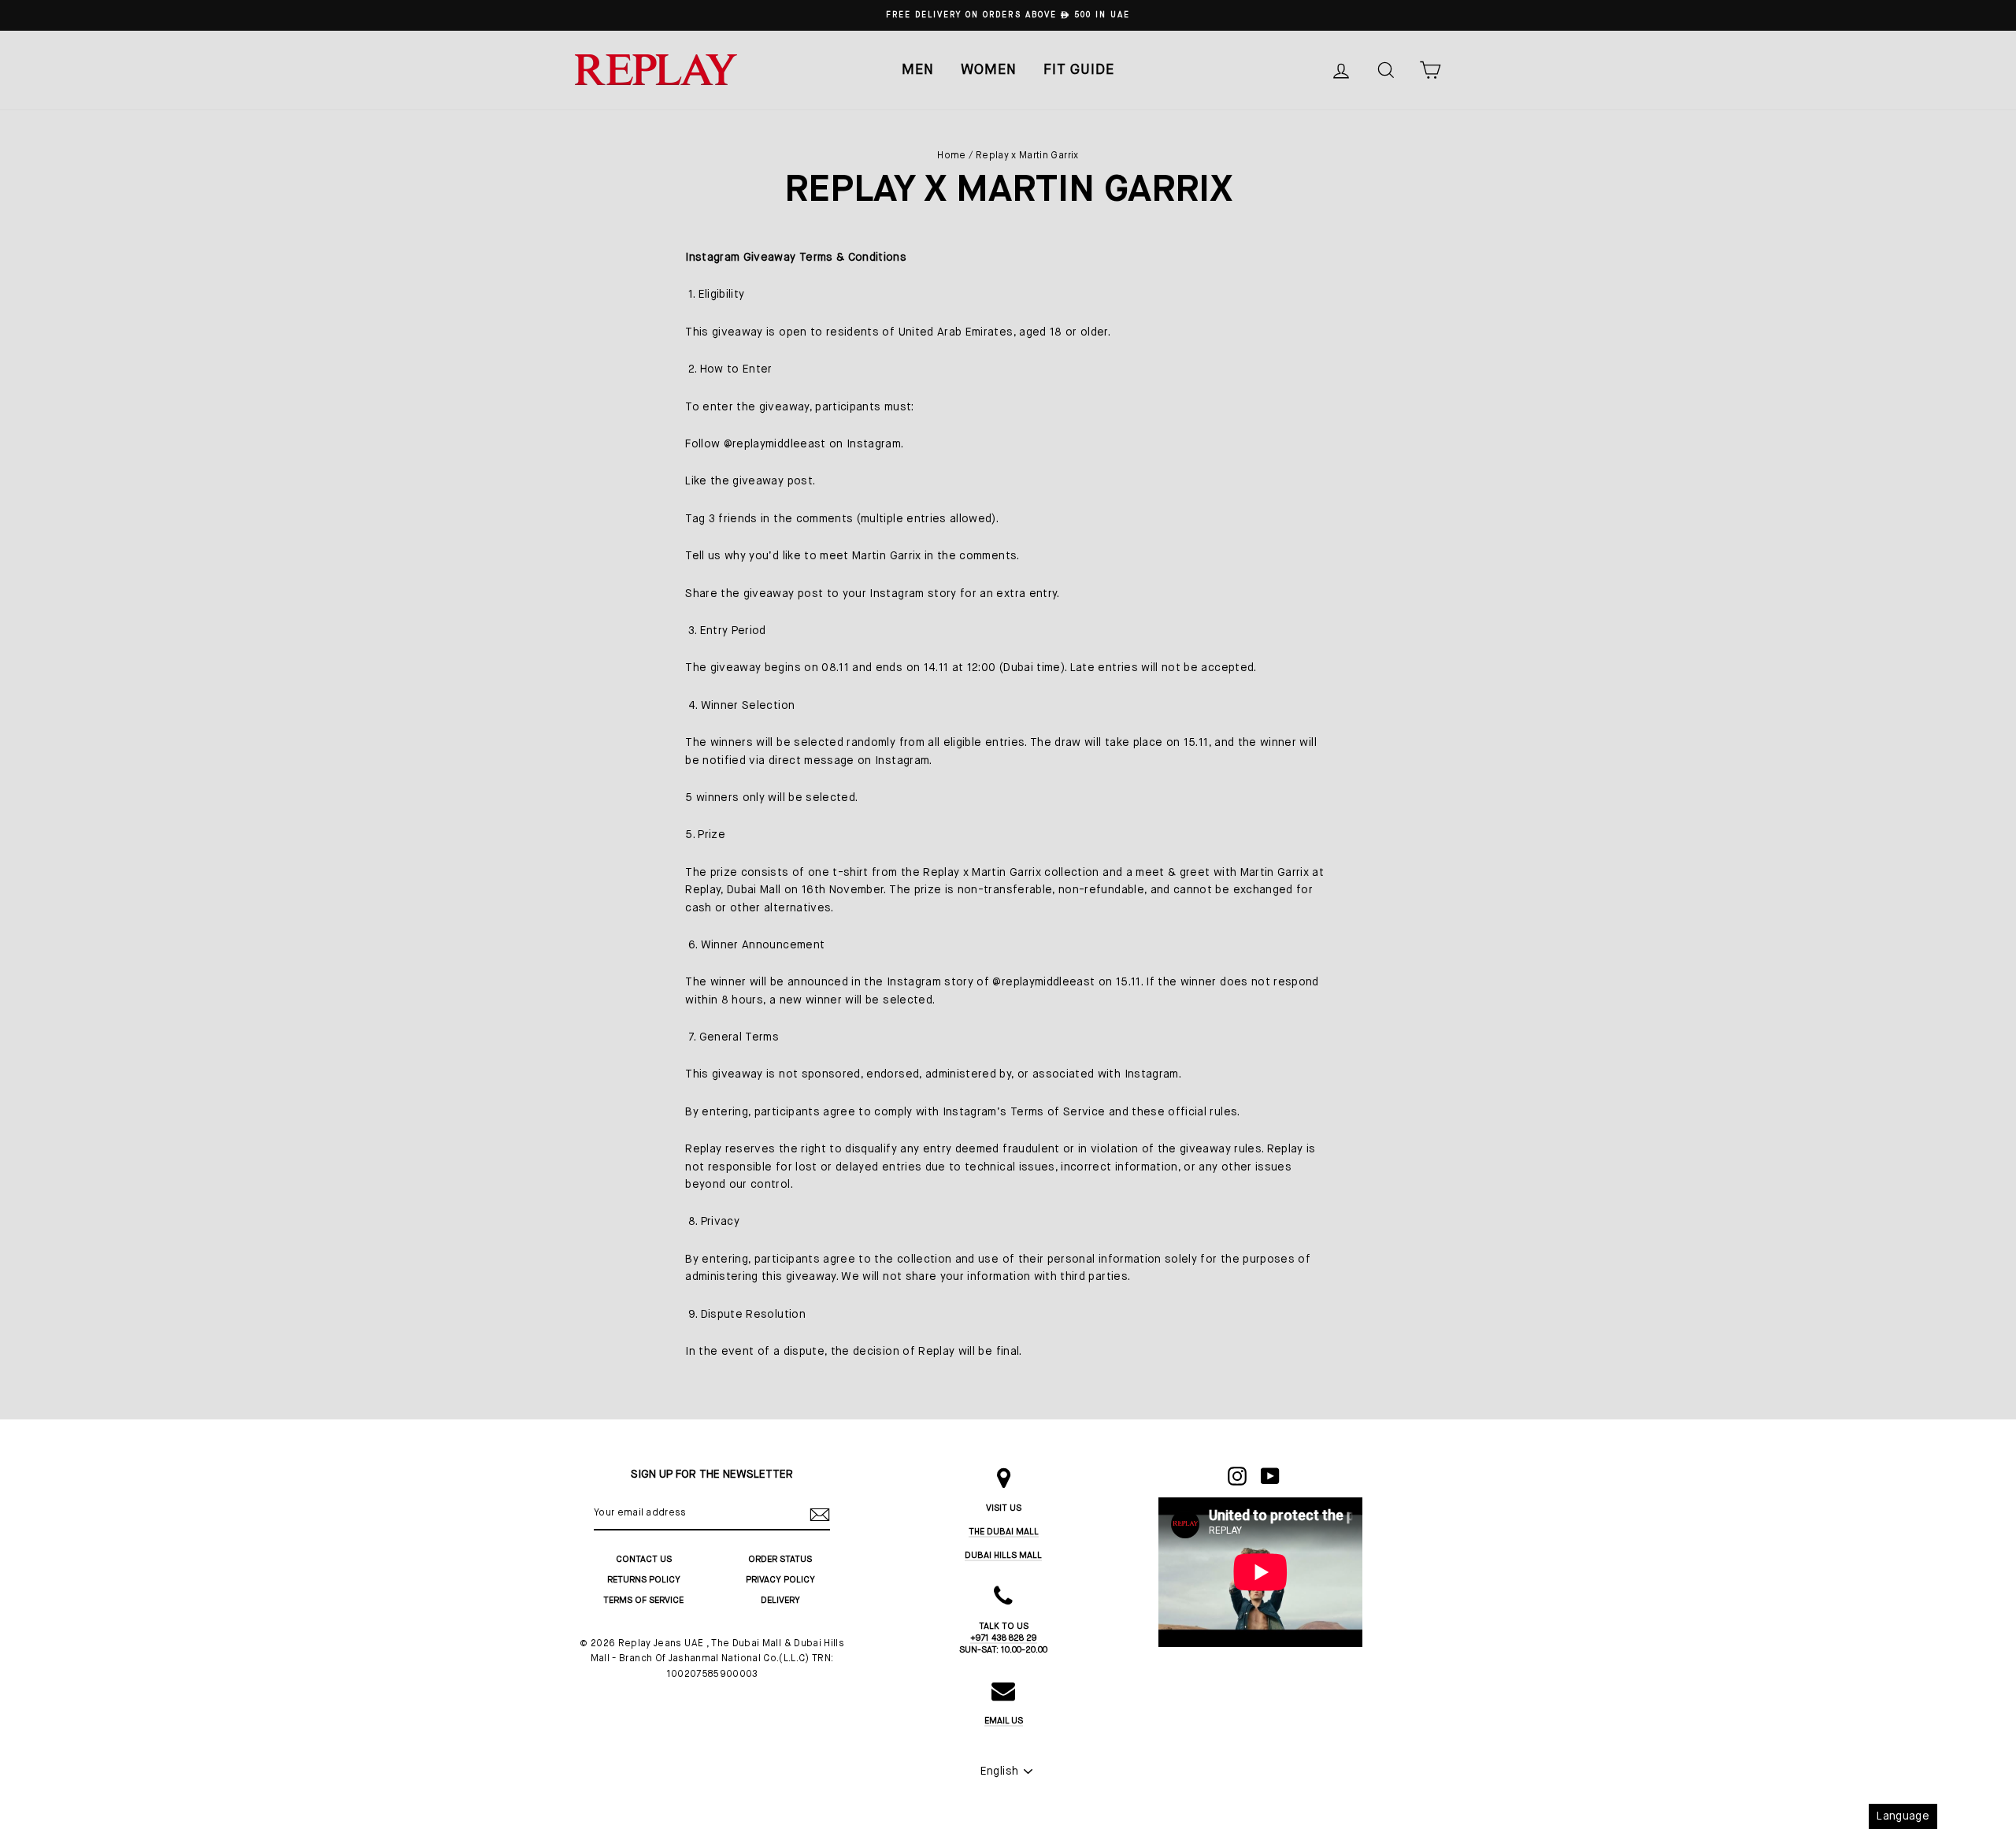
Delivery (780, 1600)
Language (1903, 1816)
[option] (1008, 15)
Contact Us (644, 1559)
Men (918, 70)
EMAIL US (1004, 1721)
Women (989, 70)
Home (951, 156)
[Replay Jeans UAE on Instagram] (1237, 1476)
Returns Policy (644, 1580)
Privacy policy (780, 1580)
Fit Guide (1079, 70)
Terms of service (643, 1600)
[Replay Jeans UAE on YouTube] (1270, 1476)
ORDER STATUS (780, 1559)
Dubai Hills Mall (1003, 1555)
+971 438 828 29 (1004, 1638)
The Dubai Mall (1004, 1532)
